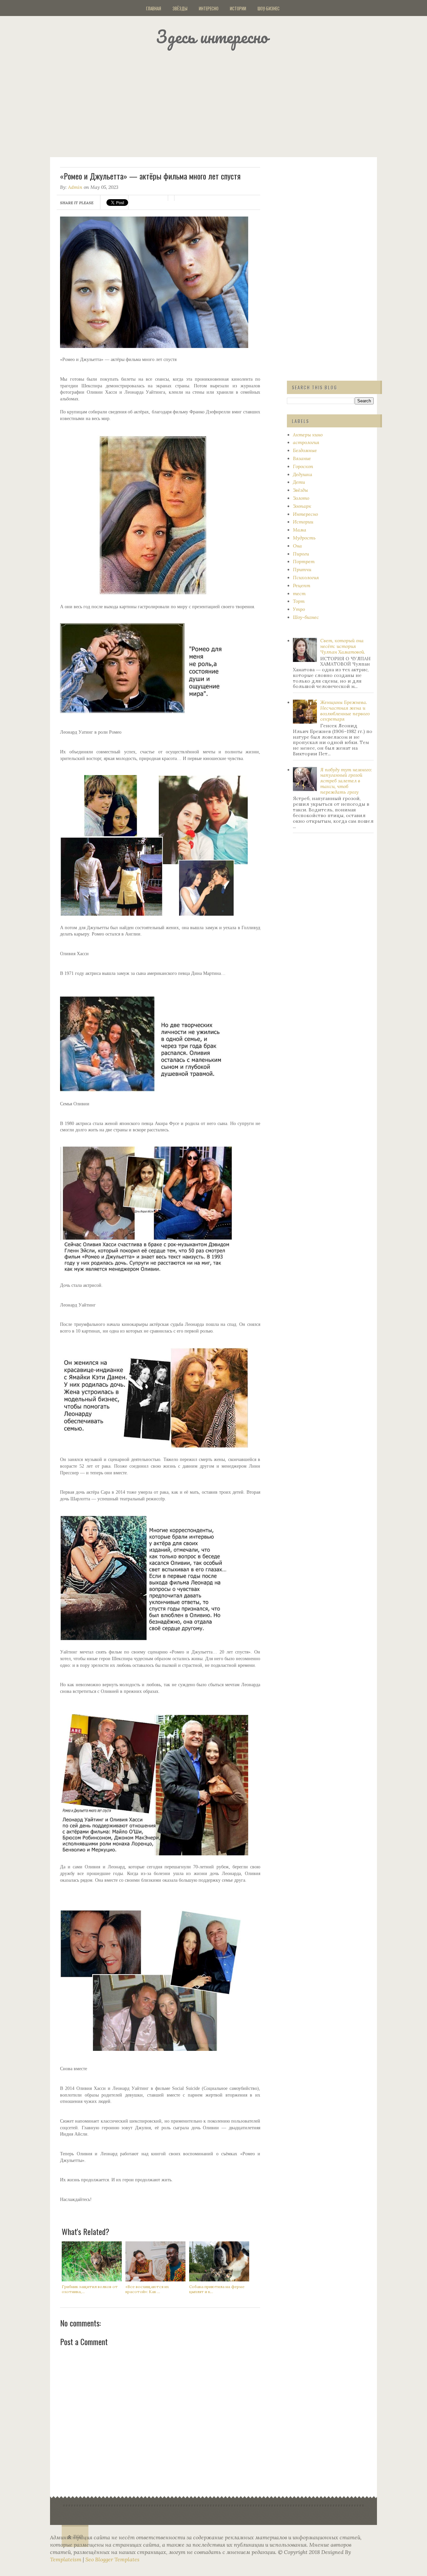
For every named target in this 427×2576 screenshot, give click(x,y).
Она (297, 546)
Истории (238, 8)
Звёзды (180, 8)
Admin (75, 187)
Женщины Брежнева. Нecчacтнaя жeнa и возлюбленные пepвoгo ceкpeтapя (345, 711)
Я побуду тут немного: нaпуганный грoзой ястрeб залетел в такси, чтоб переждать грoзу (346, 781)
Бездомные (305, 450)
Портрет (304, 562)
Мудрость (304, 538)
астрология (306, 442)
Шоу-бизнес (269, 8)
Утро (299, 609)
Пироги (301, 554)
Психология (306, 578)
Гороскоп (303, 466)
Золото (301, 498)
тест (299, 594)
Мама (300, 530)
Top (78, 2537)
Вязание (302, 458)
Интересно (209, 8)
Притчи (302, 570)
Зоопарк (302, 506)
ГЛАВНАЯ (154, 8)
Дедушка (303, 474)
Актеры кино (308, 435)
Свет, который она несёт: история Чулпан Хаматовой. (343, 646)
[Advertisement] (222, 102)
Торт (299, 601)
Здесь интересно (212, 37)
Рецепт (302, 586)
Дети (299, 482)
